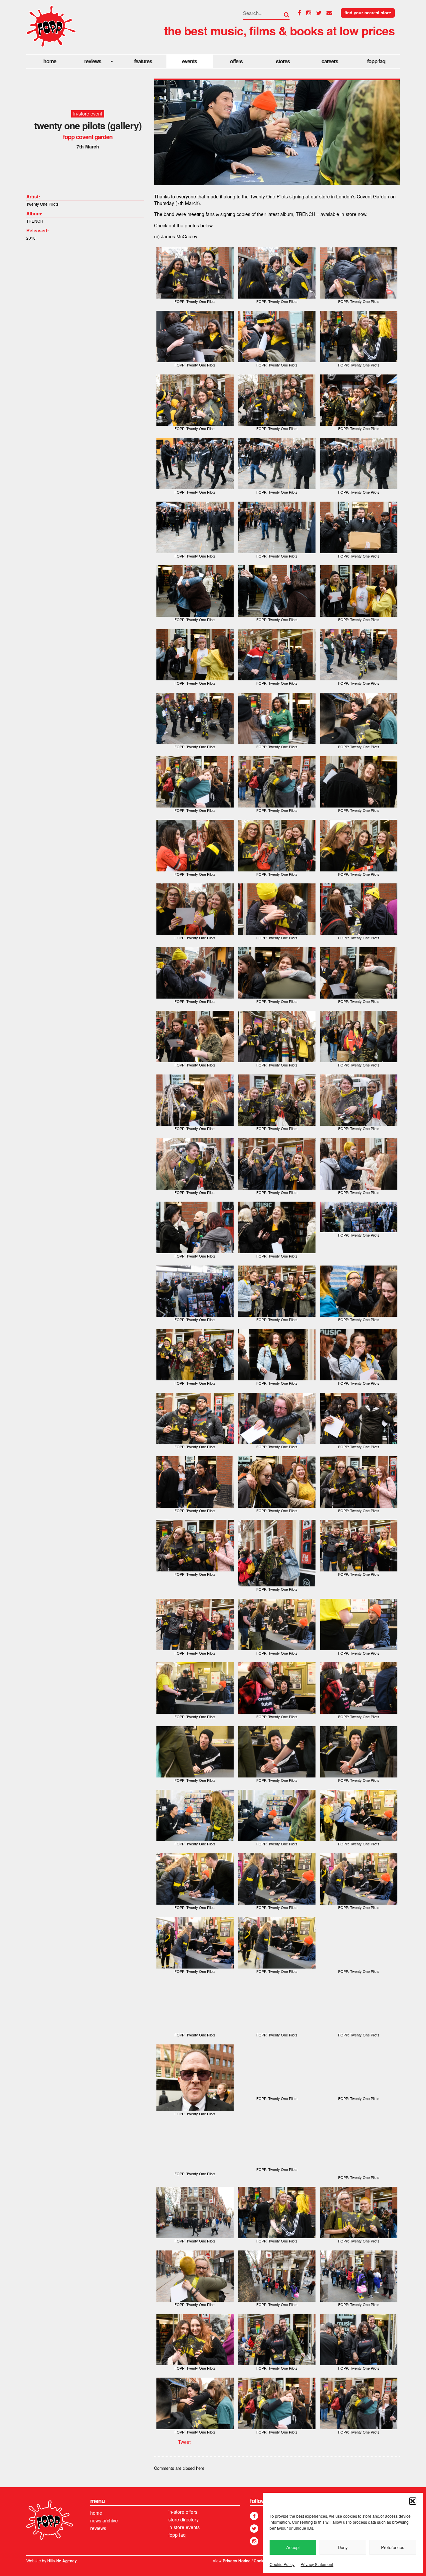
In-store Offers (183, 2512)
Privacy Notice (237, 2561)
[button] (413, 2501)
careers (330, 61)
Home (50, 61)
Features (143, 61)
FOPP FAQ (376, 61)
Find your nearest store (368, 13)
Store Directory (184, 2519)
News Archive (104, 2520)
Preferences (393, 2547)
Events (190, 61)
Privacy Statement (317, 2564)
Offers (236, 61)
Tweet (184, 2442)
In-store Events (184, 2527)
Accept (293, 2547)
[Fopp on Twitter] (254, 2529)
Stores (283, 61)
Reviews (93, 61)
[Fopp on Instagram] (254, 2541)
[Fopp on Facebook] (254, 2516)
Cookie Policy (282, 2564)
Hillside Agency (62, 2561)
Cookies (261, 2561)
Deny (343, 2547)
